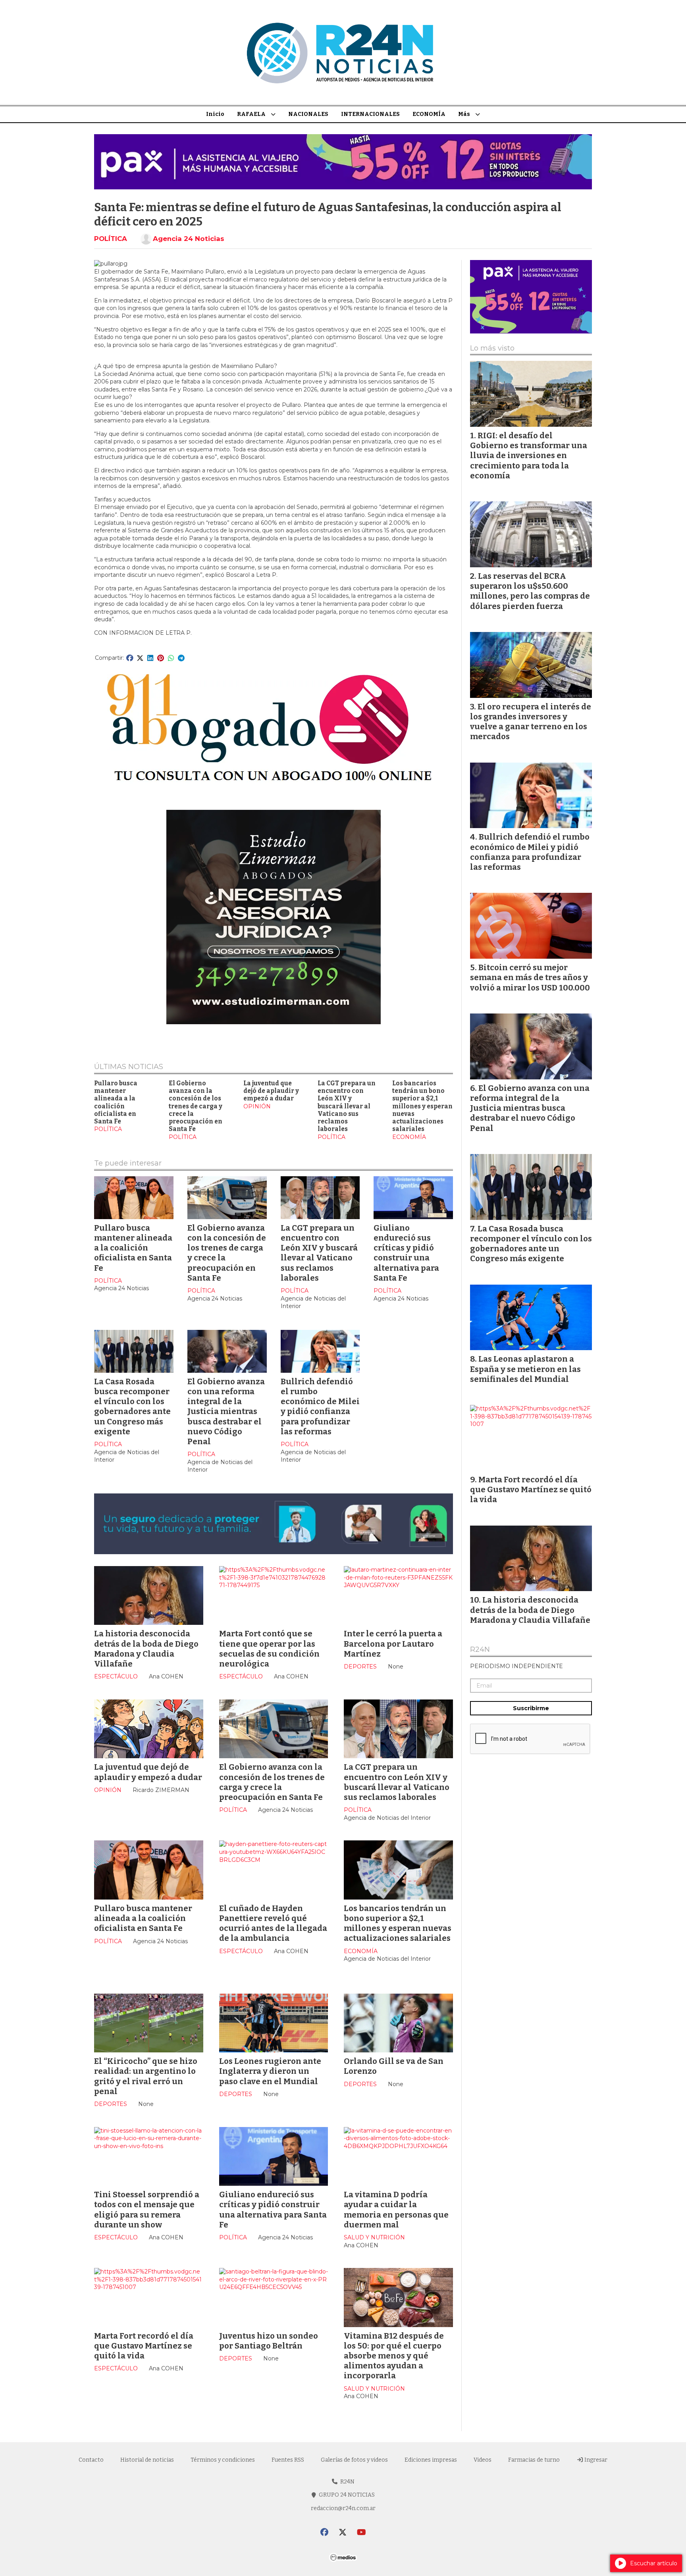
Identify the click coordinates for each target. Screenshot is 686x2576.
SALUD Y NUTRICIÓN (374, 2237)
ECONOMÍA (429, 114)
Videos (483, 2460)
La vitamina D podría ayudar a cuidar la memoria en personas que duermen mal (396, 2210)
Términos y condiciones (223, 2460)
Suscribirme (531, 1708)
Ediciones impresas (431, 2460)
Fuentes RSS (288, 2460)
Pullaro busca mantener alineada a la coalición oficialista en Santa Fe (116, 1102)
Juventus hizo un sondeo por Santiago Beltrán (269, 2341)
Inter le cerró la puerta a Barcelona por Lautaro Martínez (393, 1643)
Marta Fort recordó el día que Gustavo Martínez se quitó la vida (144, 2346)
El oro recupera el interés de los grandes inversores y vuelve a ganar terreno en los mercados (531, 722)
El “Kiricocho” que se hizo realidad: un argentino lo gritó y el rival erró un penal (146, 2076)
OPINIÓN (257, 1106)
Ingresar (595, 2460)
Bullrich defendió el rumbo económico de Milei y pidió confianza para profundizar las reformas (320, 1406)
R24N (480, 1650)
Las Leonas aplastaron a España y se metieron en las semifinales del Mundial (525, 1369)
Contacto (91, 2460)
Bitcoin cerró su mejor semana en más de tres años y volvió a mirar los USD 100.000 (530, 977)
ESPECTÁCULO (116, 1676)
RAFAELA (251, 114)
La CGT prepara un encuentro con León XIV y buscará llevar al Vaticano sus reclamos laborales (347, 1106)
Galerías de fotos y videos (354, 2460)
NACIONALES (308, 114)
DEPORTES (360, 1667)
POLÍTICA (111, 239)
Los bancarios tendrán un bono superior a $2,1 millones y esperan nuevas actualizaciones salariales (422, 1106)
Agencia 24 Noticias (189, 239)
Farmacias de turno (534, 2460)
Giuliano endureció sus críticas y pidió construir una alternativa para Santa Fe (406, 1253)
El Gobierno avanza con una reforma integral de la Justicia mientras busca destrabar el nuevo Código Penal (226, 1411)
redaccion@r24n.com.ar (343, 2508)
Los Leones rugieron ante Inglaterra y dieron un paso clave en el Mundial (270, 2071)
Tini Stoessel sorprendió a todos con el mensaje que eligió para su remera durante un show (147, 2210)
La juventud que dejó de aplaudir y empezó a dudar (271, 1091)
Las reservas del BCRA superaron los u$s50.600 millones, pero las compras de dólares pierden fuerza (530, 591)
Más (464, 114)
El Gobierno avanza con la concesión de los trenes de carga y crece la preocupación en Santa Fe (196, 1106)
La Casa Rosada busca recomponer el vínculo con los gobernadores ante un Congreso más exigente (132, 1406)
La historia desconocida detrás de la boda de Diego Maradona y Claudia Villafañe (146, 1649)
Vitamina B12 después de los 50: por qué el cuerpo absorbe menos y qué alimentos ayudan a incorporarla (394, 2356)
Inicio (215, 114)
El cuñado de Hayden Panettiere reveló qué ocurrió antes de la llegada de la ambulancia (273, 1923)
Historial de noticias (147, 2460)
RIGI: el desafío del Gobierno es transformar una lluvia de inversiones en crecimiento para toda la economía (529, 456)
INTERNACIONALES (370, 114)
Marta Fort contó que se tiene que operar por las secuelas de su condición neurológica (269, 1649)
